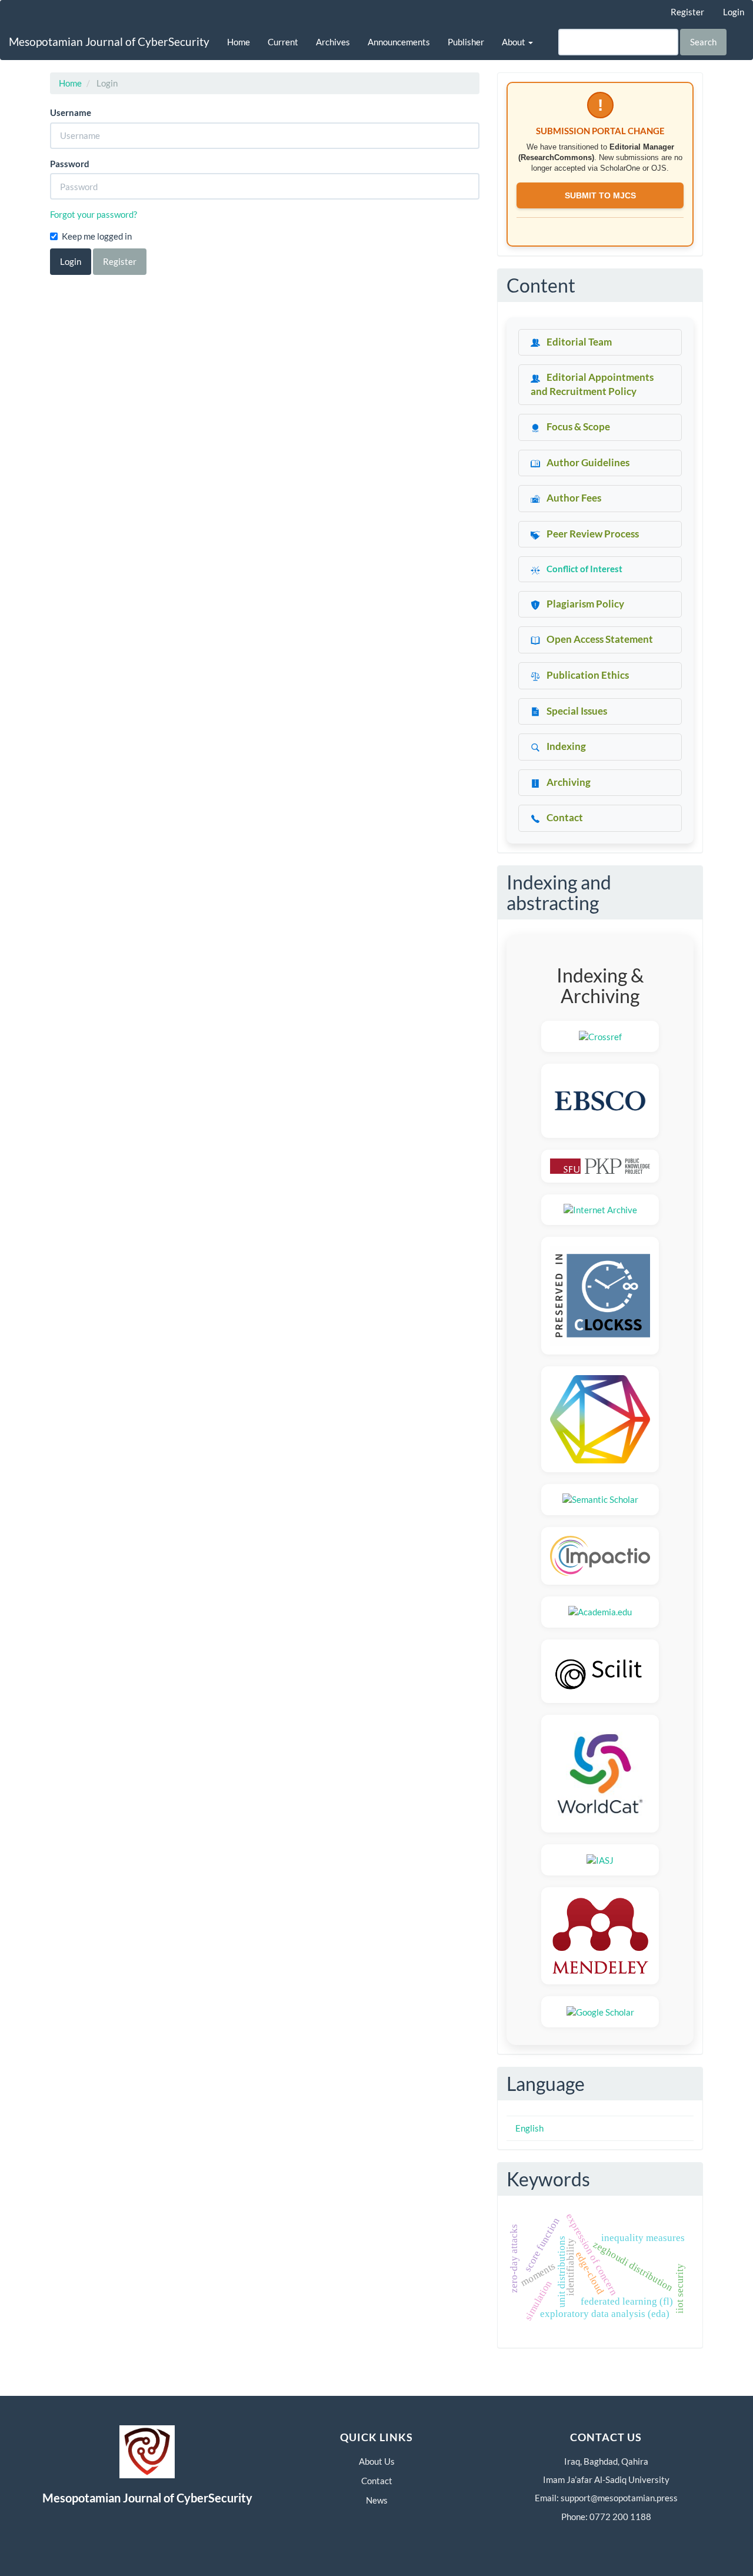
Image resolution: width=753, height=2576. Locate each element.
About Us (377, 2461)
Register (687, 12)
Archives (333, 42)
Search (703, 42)
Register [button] (120, 261)
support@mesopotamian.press (619, 2498)
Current (283, 42)
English (529, 2128)
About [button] (514, 42)
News (377, 2500)
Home (239, 42)
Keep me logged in (97, 236)
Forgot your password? (94, 214)
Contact (377, 2481)
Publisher (466, 42)
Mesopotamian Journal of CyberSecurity (109, 42)
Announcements (399, 42)
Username (71, 112)
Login (734, 12)
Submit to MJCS (600, 195)
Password (70, 164)
